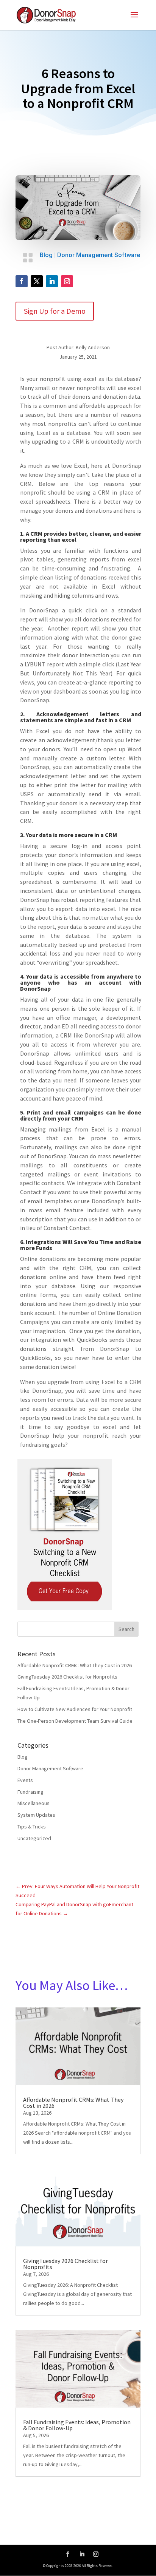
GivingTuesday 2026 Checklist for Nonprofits (67, 1677)
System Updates (36, 1815)
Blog (46, 255)
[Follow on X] (37, 281)
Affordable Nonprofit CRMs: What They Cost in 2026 (75, 1665)
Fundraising (30, 1792)
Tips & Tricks (32, 1827)
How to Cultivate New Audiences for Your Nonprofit (75, 1709)
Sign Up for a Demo (55, 311)
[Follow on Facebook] (22, 281)
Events (25, 1780)
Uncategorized (34, 1838)
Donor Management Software (99, 255)
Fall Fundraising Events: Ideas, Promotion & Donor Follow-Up (77, 2425)
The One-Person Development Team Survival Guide (75, 1721)
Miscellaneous (34, 1803)
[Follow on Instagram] (67, 281)
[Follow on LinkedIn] (52, 281)
